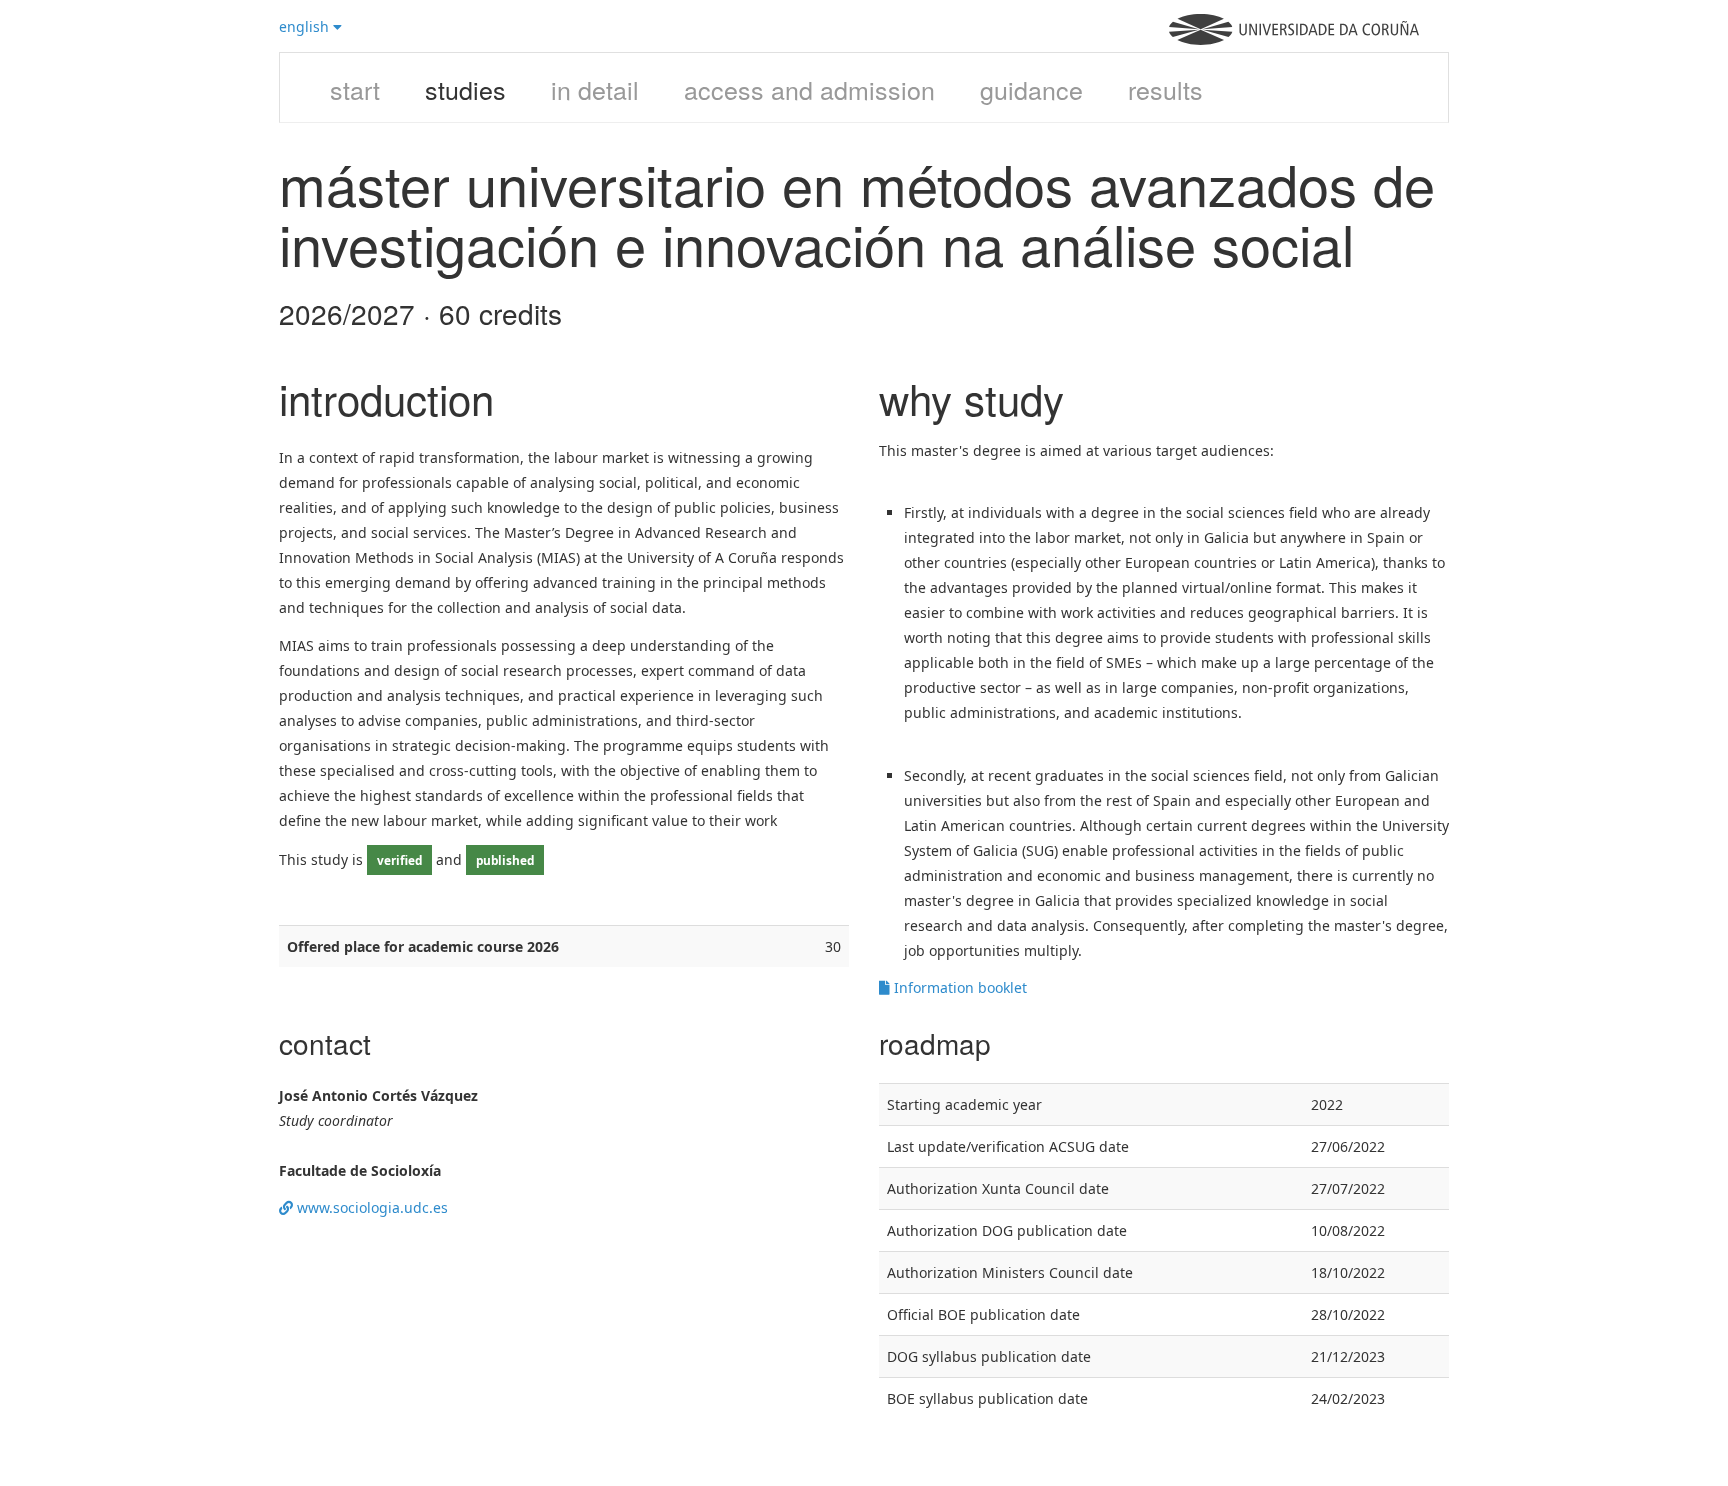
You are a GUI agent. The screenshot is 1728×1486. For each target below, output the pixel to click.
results (1165, 89)
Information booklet (958, 987)
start (355, 89)
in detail (595, 89)
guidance (1031, 89)
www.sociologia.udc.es (370, 1207)
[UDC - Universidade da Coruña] (1294, 39)
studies (465, 89)
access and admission (809, 89)
